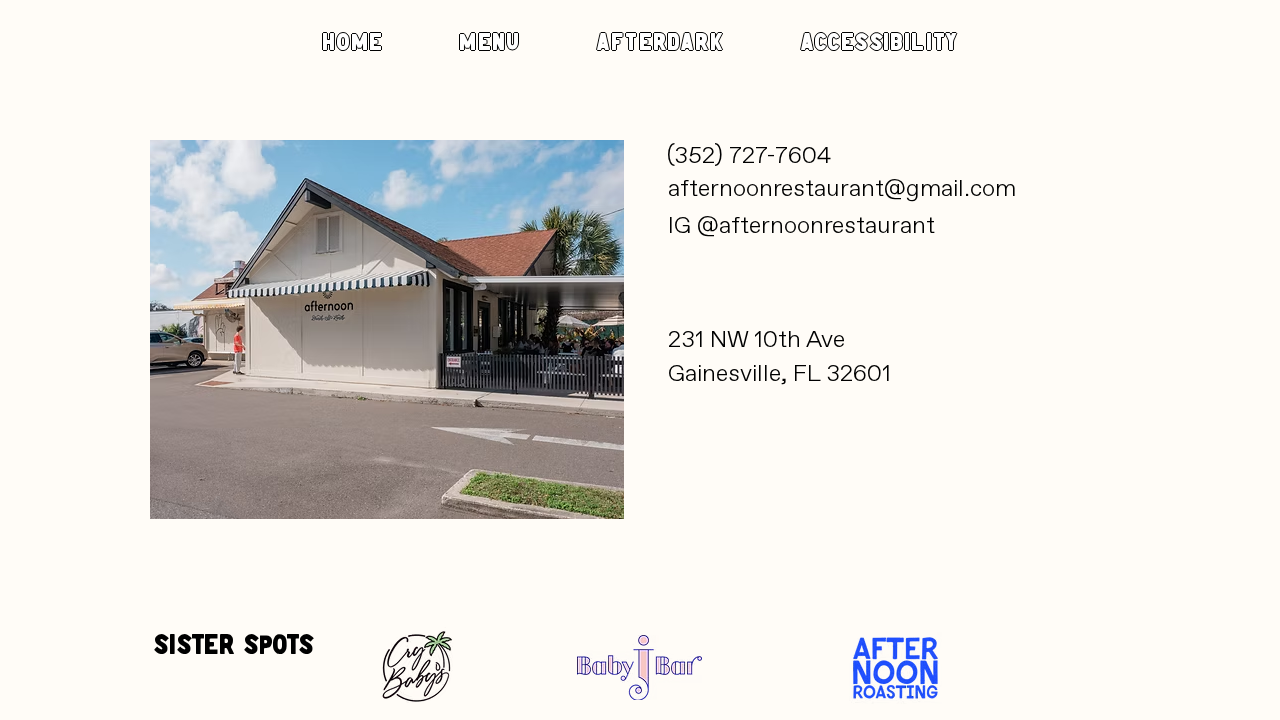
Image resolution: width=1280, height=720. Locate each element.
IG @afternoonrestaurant (801, 225)
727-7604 (780, 155)
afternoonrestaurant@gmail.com (845, 188)
